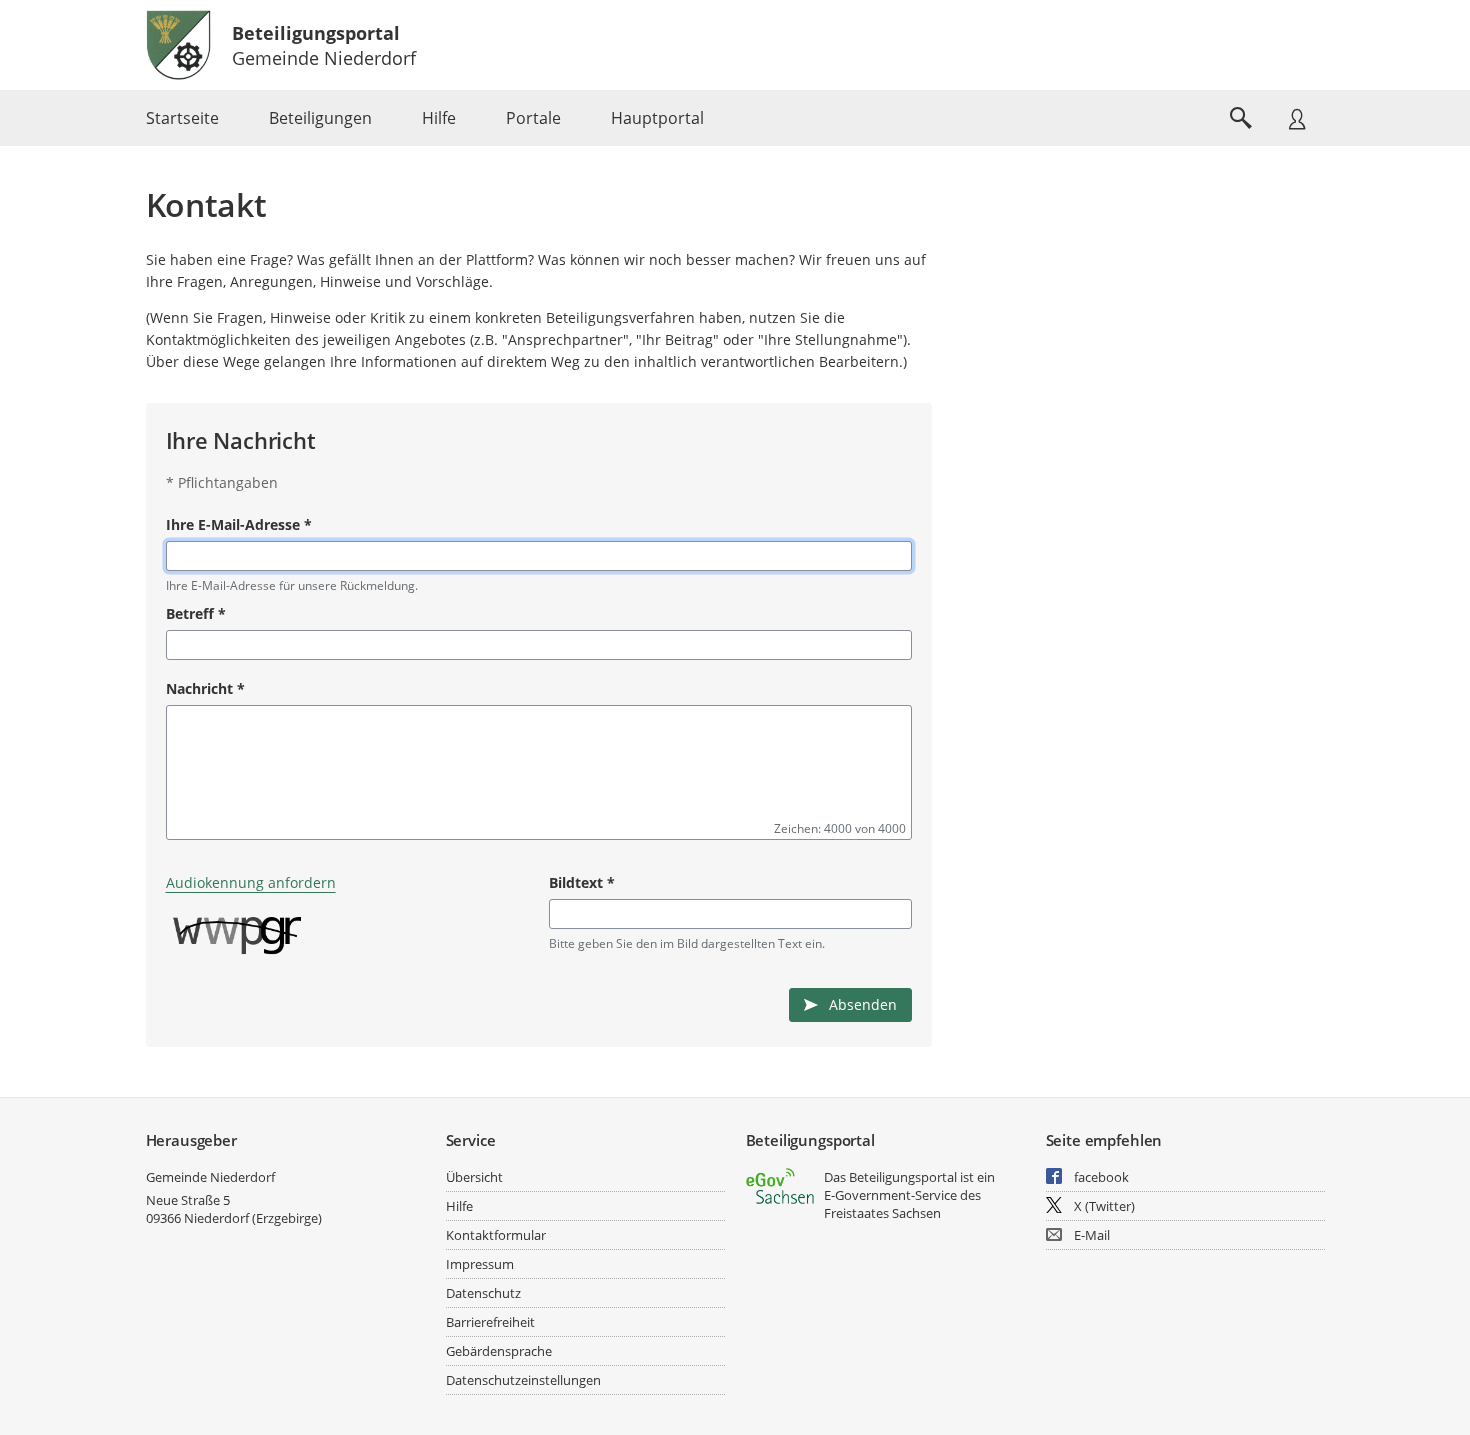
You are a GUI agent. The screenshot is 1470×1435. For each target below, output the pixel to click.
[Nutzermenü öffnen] (1297, 118)
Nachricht (205, 688)
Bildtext (582, 882)
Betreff (196, 613)
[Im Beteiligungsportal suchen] (1241, 118)
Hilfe (459, 1206)
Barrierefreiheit (490, 1322)
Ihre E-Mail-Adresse (239, 524)
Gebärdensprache (499, 1351)
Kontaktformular (496, 1235)
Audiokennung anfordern (251, 882)
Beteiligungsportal (316, 33)
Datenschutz (483, 1293)
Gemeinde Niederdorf (210, 1177)
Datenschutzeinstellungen (523, 1380)
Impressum (480, 1264)
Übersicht (474, 1177)
